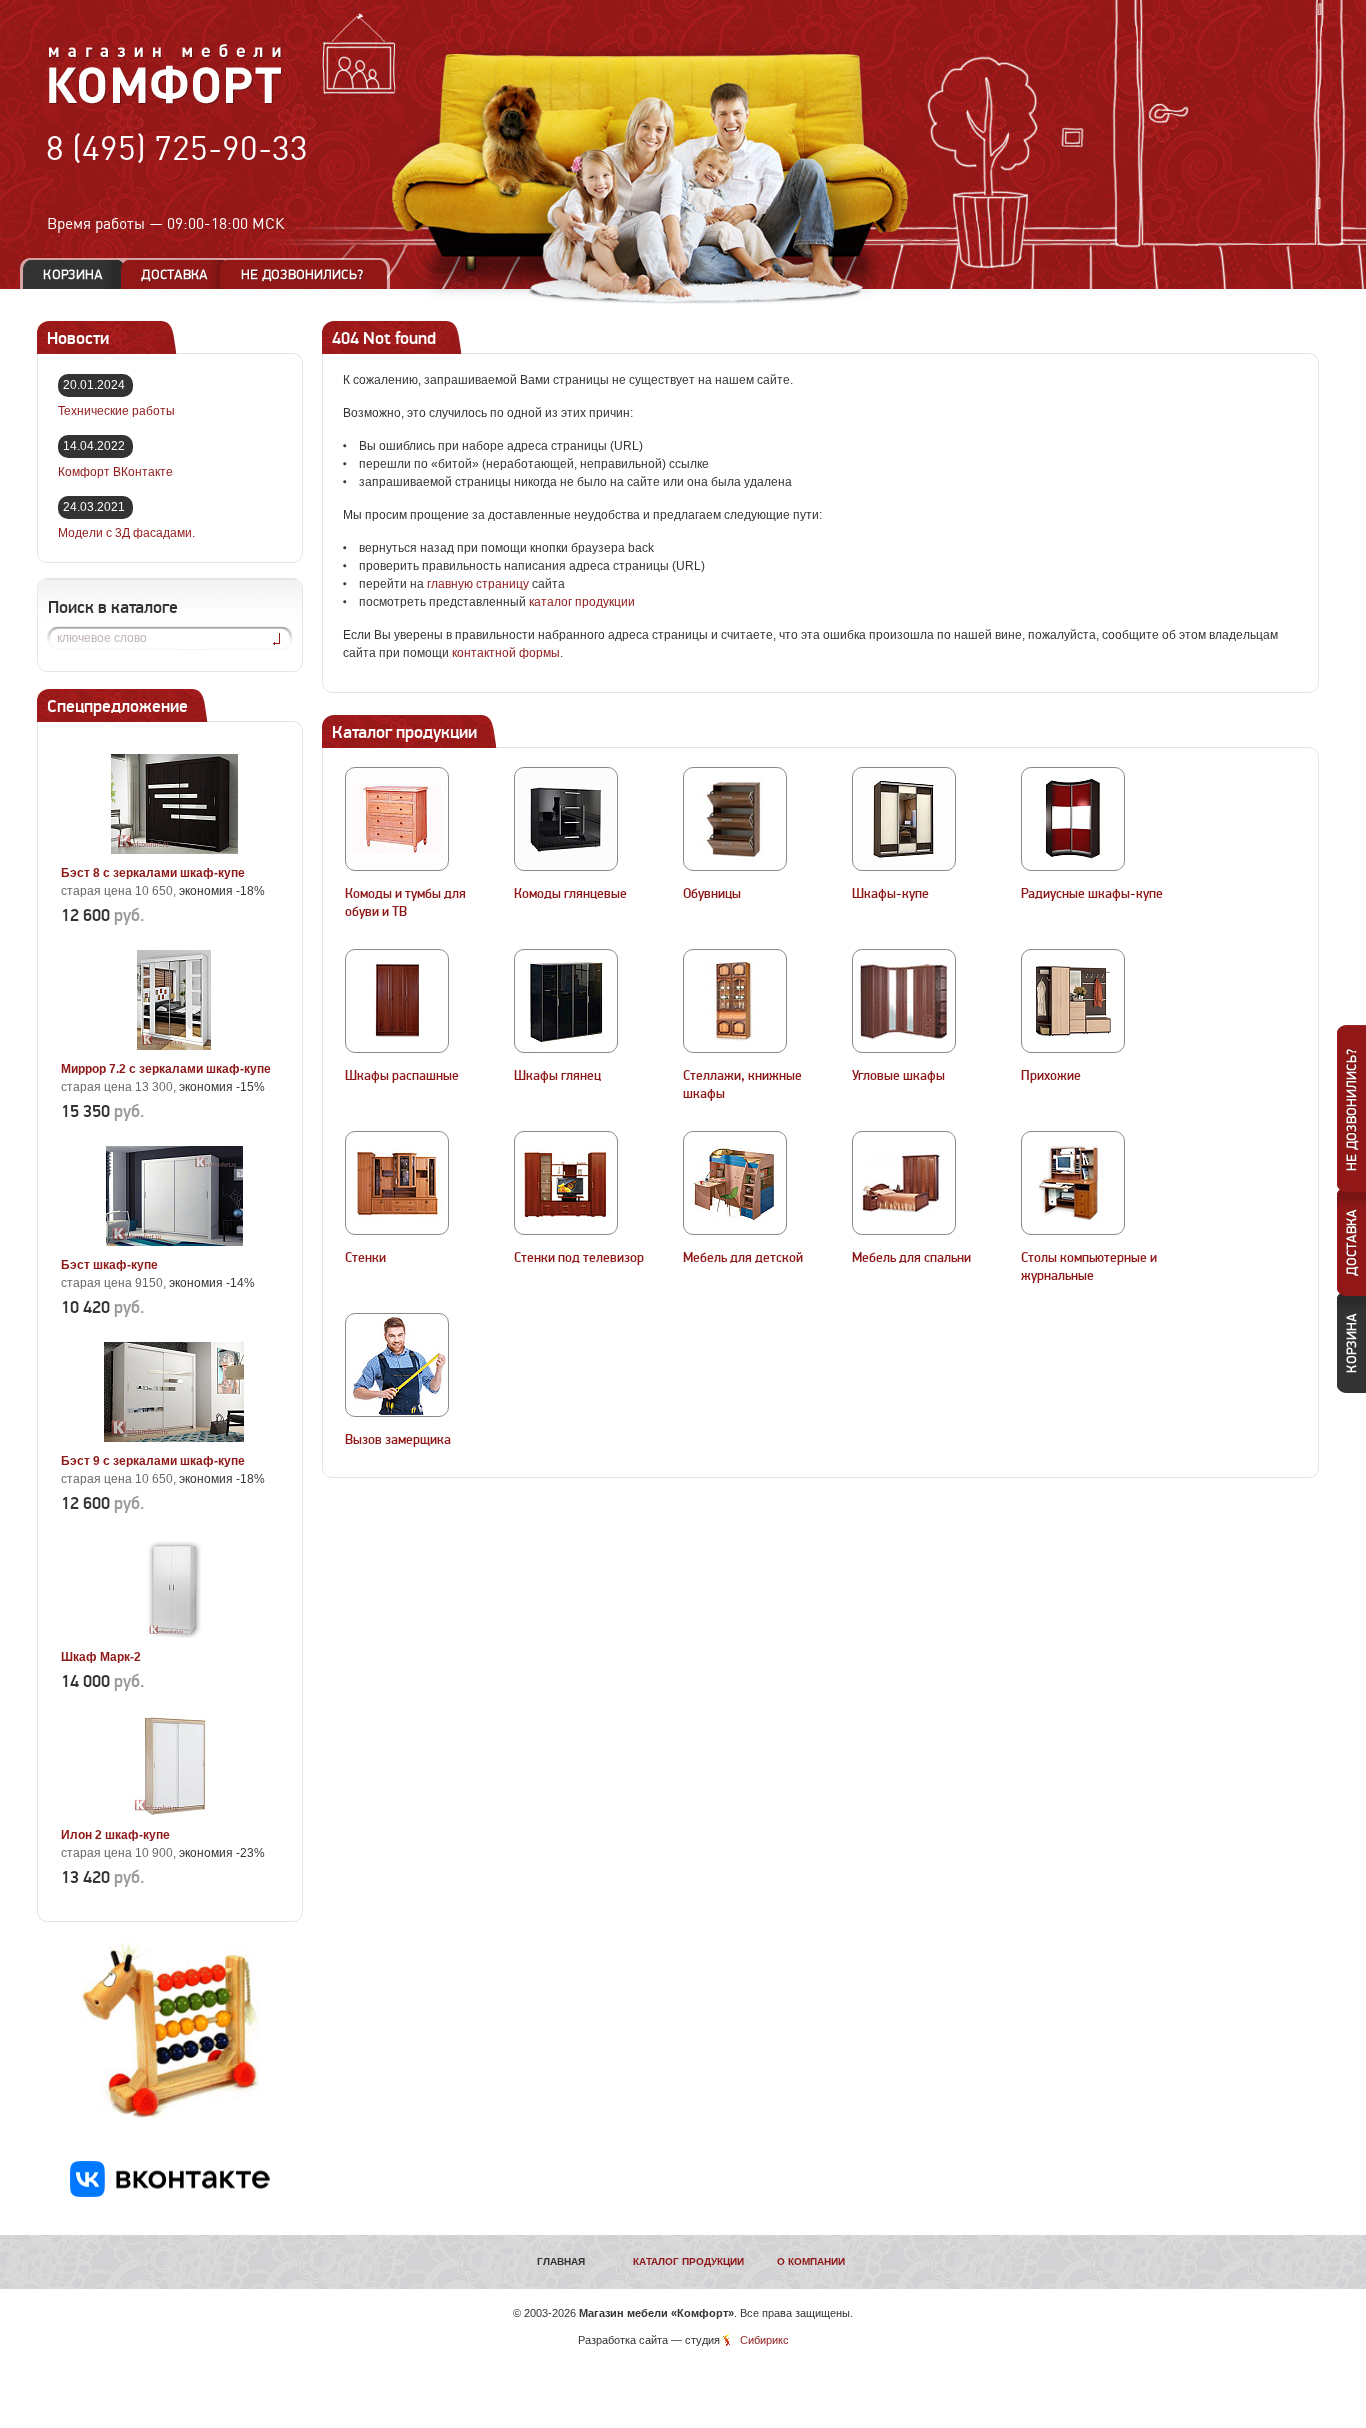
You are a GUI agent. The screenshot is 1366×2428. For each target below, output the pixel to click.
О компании (811, 2261)
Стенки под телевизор (579, 1258)
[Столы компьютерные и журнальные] (1073, 1183)
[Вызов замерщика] (397, 1365)
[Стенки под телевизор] (566, 1183)
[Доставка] (174, 274)
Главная (561, 2261)
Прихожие (1051, 1076)
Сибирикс (764, 2340)
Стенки (365, 1258)
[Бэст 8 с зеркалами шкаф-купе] (174, 850)
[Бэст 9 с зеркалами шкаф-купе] (174, 1438)
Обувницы (712, 894)
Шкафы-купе (890, 894)
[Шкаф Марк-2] (174, 1634)
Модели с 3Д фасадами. (126, 533)
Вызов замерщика (398, 1440)
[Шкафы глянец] (566, 1001)
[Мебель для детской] (735, 1183)
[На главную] (165, 101)
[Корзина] (73, 274)
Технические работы (116, 411)
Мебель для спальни (911, 1258)
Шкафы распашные (402, 1076)
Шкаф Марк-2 (101, 1657)
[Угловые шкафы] (904, 1001)
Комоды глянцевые (570, 894)
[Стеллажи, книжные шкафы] (735, 1001)
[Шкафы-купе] (904, 819)
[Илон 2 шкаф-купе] (174, 1812)
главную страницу (478, 584)
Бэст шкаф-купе (109, 1265)
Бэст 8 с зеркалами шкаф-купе (153, 873)
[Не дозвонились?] (309, 274)
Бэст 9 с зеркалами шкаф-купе (153, 1461)
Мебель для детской (743, 1258)
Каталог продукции (688, 2261)
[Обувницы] (735, 819)
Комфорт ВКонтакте (115, 472)
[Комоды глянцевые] (566, 819)
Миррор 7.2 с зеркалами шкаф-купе (166, 1069)
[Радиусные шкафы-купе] (1073, 819)
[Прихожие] (1073, 1001)
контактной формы (506, 653)
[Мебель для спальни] (904, 1183)
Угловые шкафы (898, 1076)
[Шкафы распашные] (397, 1001)
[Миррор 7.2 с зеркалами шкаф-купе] (174, 1046)
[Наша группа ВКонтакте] (170, 2193)
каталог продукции (582, 602)
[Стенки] (397, 1183)
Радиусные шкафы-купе (1092, 894)
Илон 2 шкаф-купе (115, 1835)
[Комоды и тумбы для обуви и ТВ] (397, 819)
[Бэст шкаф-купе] (174, 1242)
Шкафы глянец (557, 1076)
